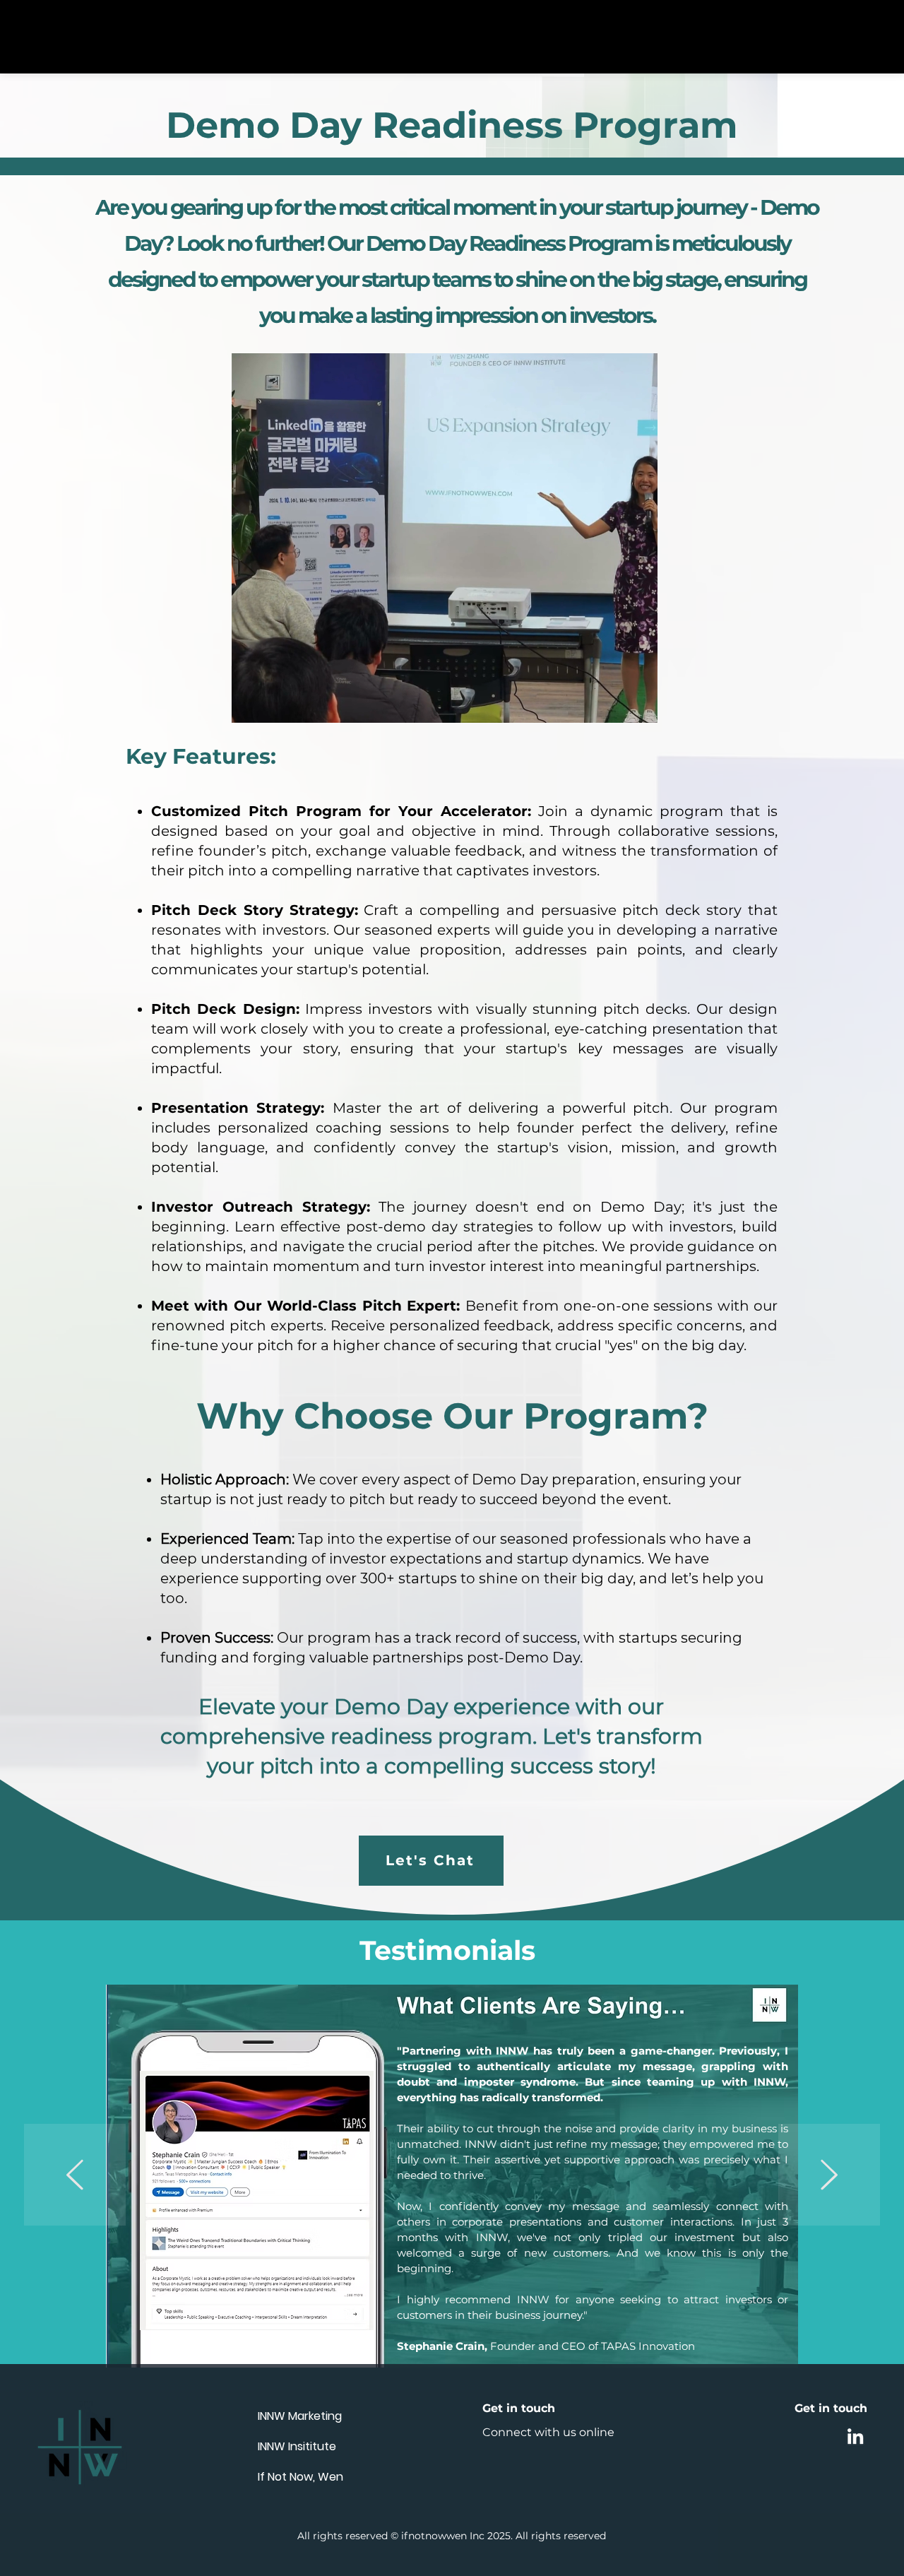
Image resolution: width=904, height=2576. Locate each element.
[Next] (829, 2176)
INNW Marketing (300, 2416)
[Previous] (75, 2176)
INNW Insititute (297, 2446)
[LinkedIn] (855, 2436)
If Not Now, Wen (301, 2477)
